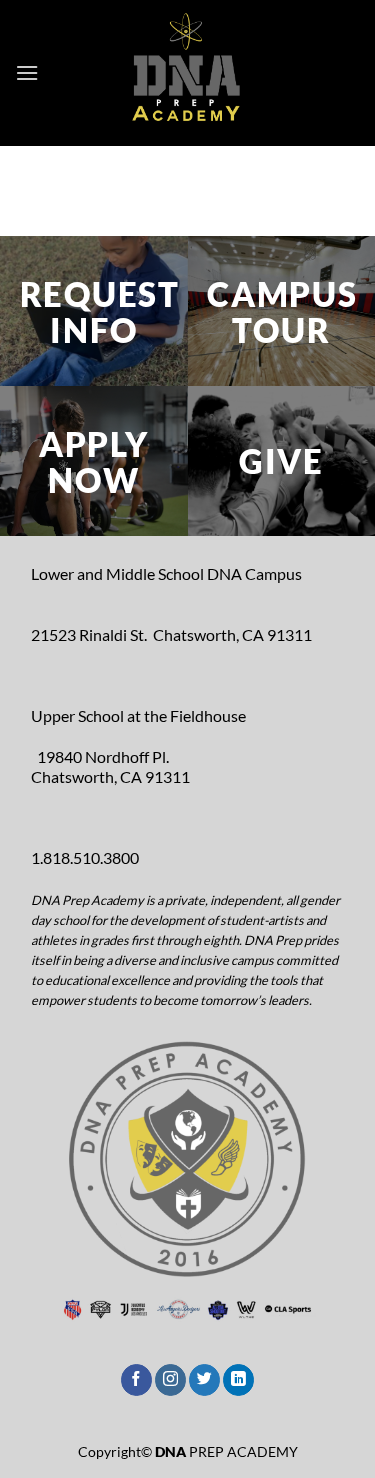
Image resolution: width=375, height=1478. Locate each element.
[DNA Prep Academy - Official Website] (188, 73)
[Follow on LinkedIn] (238, 1380)
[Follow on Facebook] (136, 1380)
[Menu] (27, 72)
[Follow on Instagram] (170, 1380)
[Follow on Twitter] (204, 1380)
